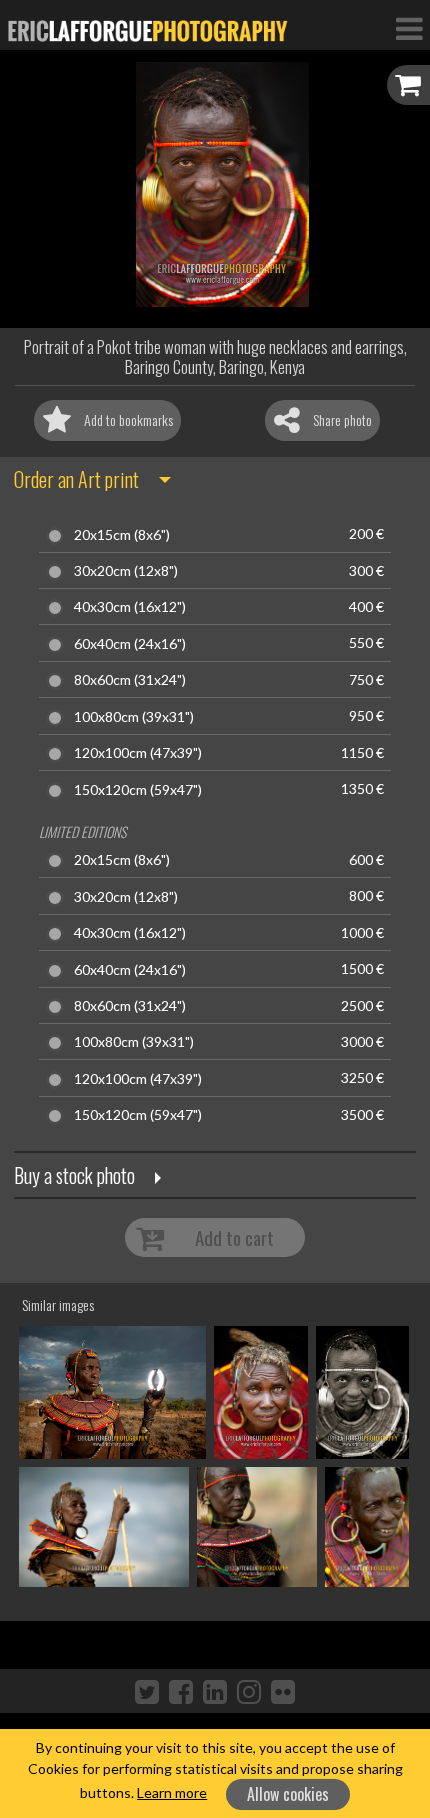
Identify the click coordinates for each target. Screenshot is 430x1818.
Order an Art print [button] (76, 479)
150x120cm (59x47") (138, 790)
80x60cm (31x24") (130, 680)
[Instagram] (249, 1691)
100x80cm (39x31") (134, 717)
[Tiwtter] (147, 1691)
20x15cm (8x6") (122, 535)
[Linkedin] (215, 1691)
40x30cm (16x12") (130, 607)
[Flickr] (283, 1691)
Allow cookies (288, 1794)
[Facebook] (181, 1691)
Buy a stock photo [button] (74, 1175)
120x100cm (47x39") (138, 753)
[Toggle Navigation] (409, 28)
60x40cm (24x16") (130, 644)
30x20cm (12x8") (126, 571)
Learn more (172, 1792)
